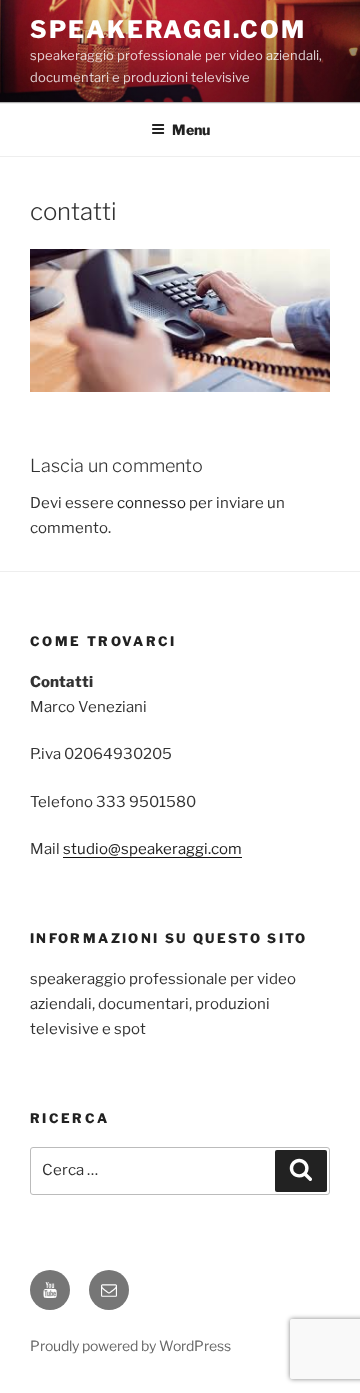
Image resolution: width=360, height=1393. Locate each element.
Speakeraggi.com (168, 29)
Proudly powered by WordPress (130, 1345)
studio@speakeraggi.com (152, 849)
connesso (151, 503)
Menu (191, 129)
